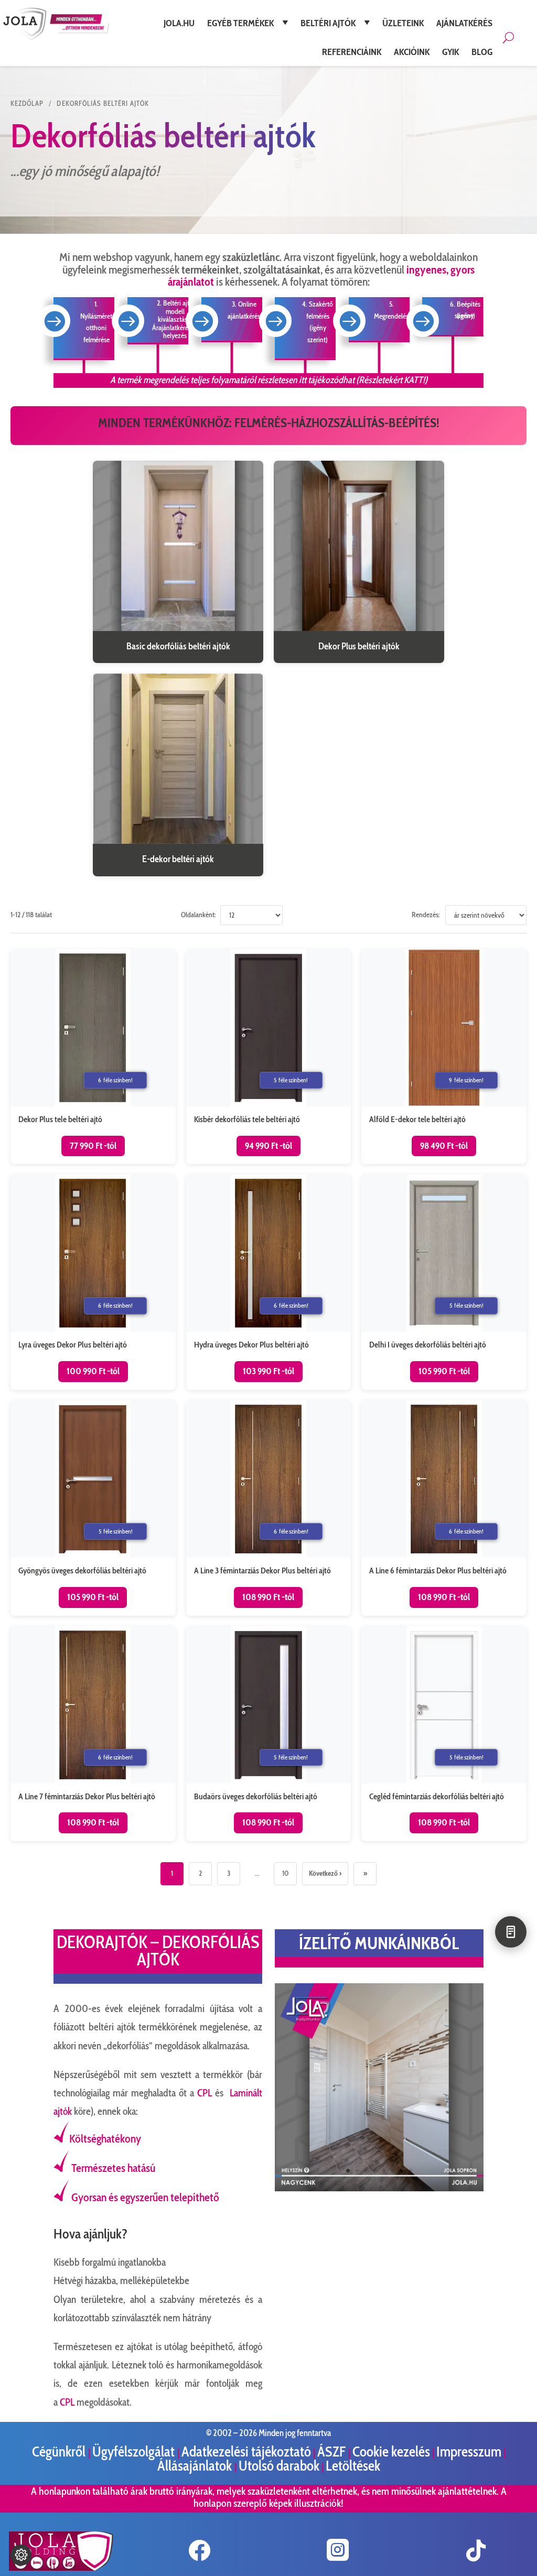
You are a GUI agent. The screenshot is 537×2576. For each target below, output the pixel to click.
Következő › (325, 1873)
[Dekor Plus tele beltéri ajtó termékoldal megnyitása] (93, 1057)
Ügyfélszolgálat (135, 2452)
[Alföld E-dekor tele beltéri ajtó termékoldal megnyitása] (444, 1057)
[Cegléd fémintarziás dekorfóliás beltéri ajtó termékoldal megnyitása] (444, 1734)
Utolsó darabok (279, 2466)
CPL (205, 2093)
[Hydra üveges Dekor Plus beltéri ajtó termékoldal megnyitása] (269, 1282)
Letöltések (353, 2466)
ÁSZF (333, 2452)
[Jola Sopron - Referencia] (379, 2189)
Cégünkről (60, 2452)
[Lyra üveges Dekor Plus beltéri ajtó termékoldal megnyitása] (93, 1282)
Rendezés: (426, 915)
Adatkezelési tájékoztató (246, 2452)
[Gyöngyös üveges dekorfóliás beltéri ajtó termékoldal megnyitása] (93, 1508)
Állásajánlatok (196, 2466)
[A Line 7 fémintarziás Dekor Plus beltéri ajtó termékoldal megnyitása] (93, 1734)
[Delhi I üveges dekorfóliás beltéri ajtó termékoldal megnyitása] (444, 1282)
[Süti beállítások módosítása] (21, 2555)
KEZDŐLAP (27, 103)
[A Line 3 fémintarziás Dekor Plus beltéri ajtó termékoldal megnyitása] (269, 1508)
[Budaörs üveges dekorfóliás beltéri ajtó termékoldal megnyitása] (269, 1734)
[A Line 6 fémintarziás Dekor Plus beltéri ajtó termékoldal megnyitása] (444, 1508)
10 (285, 1873)
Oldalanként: (198, 915)
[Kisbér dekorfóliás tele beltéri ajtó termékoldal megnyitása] (269, 1057)
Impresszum (469, 2452)
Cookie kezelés (391, 2452)
